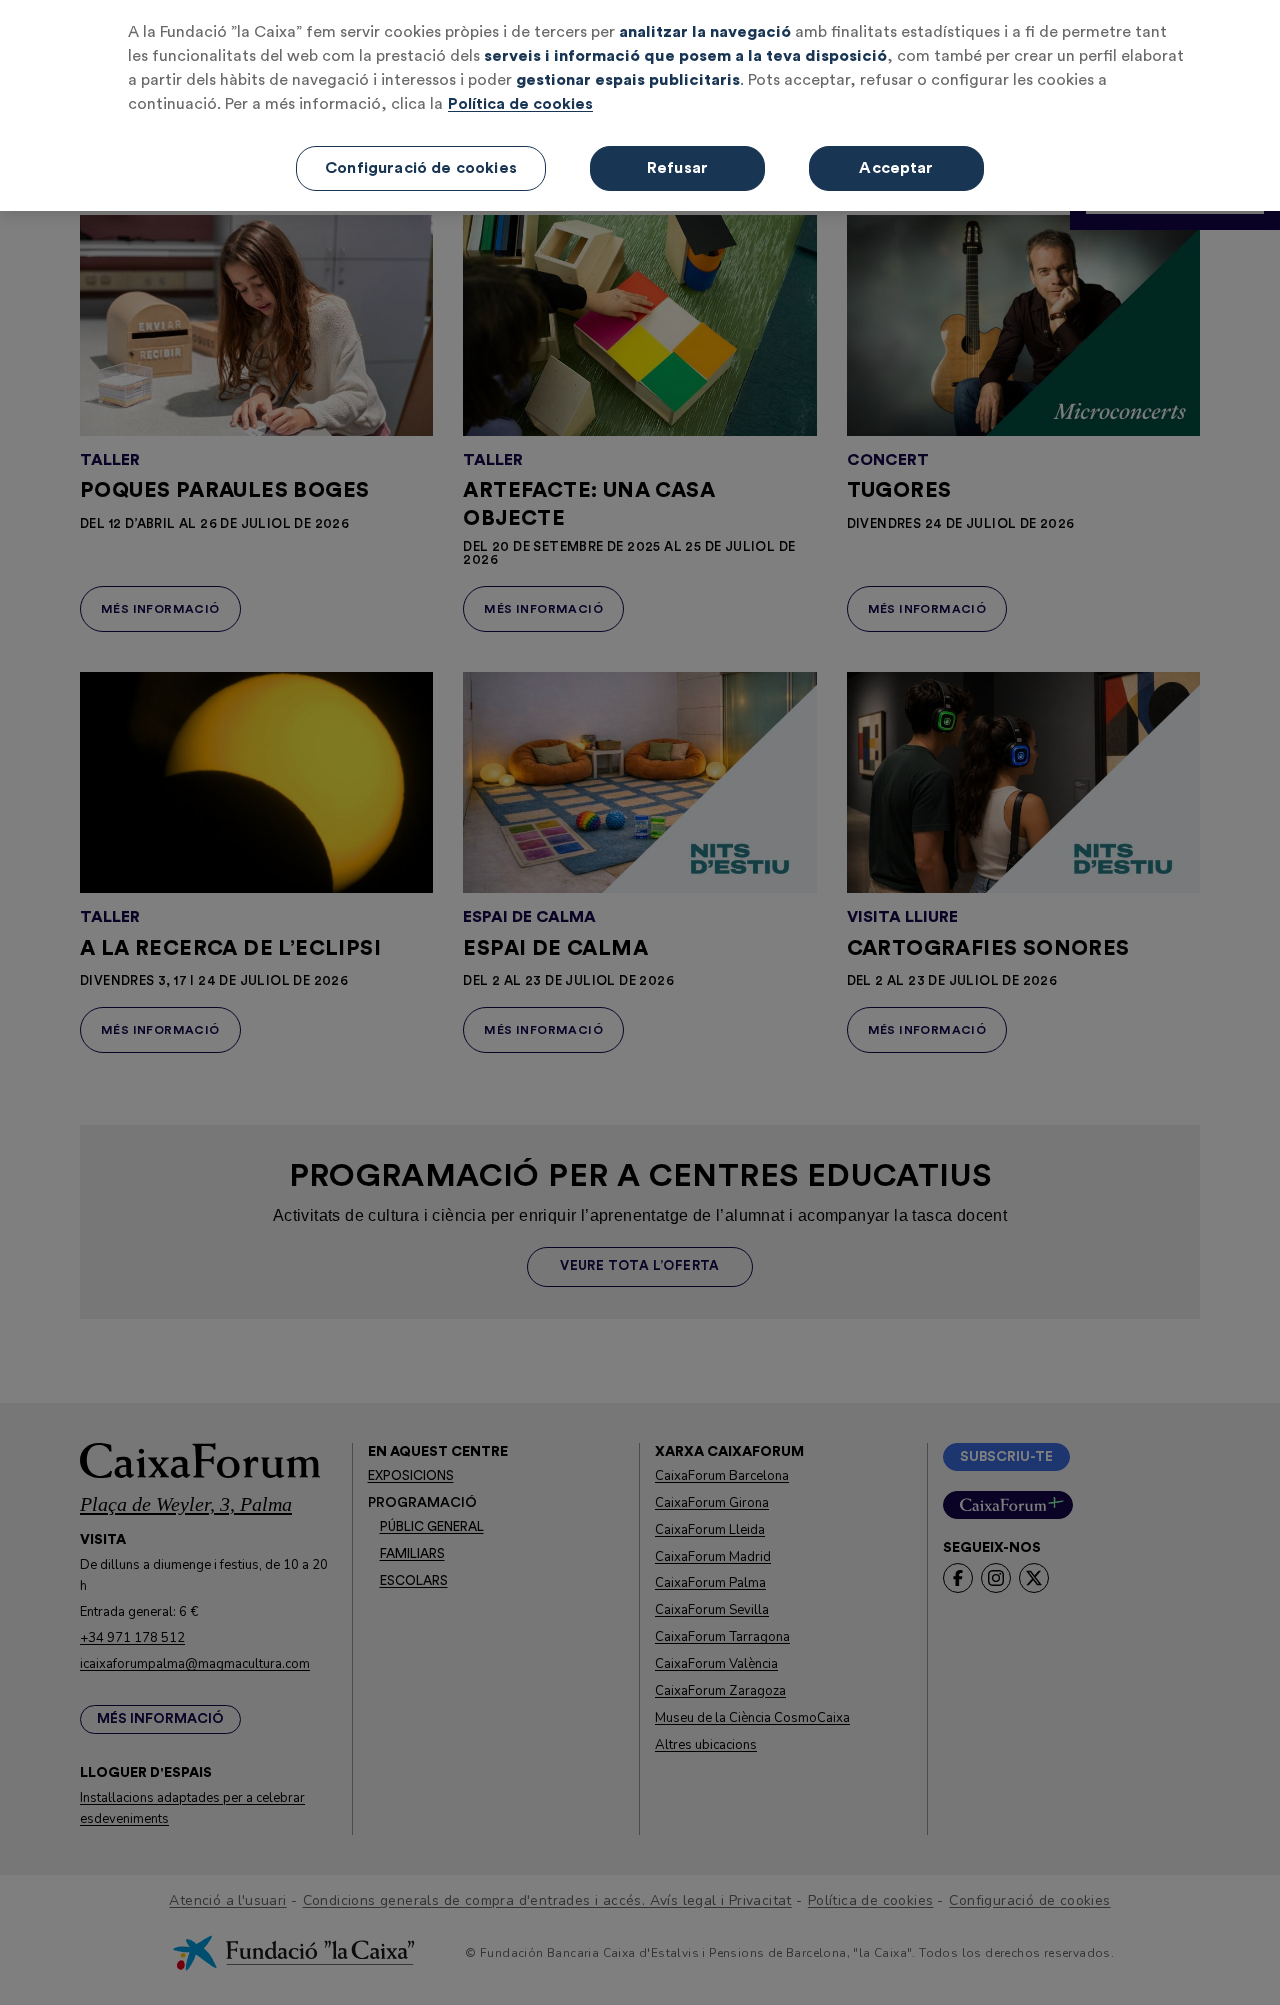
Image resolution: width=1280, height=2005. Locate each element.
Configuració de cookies (421, 168)
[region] (640, 105)
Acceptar (896, 168)
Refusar (677, 168)
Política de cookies (520, 104)
